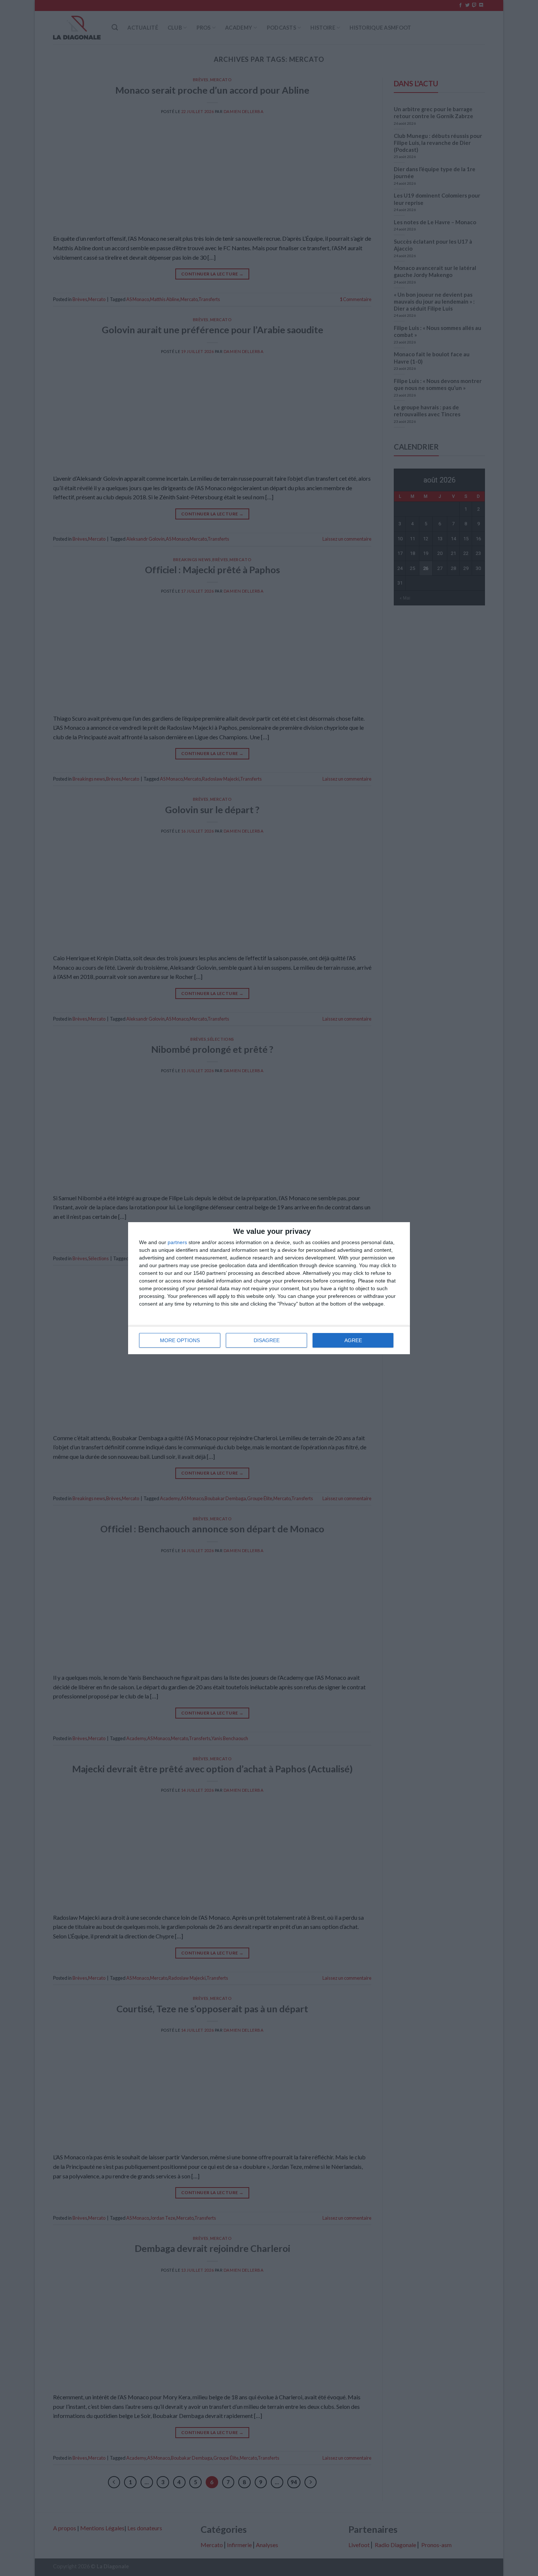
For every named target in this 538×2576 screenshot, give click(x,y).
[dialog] (269, 1288)
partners (177, 1242)
